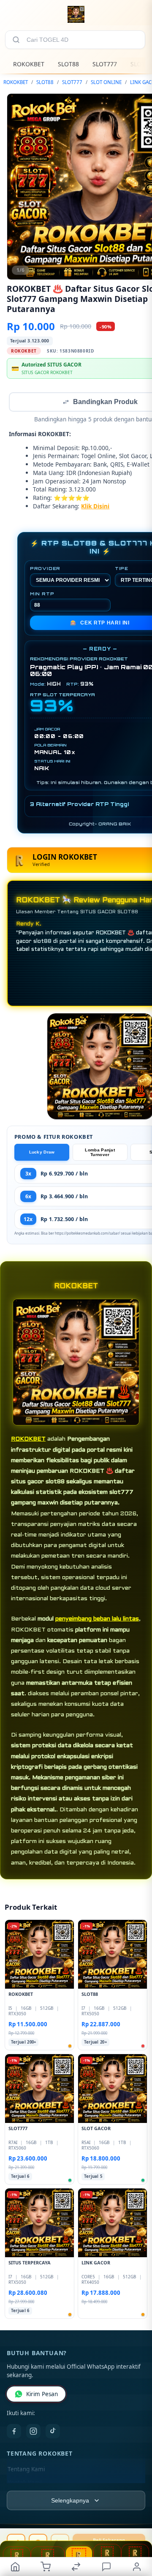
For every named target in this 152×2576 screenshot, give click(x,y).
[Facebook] (14, 2432)
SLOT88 (68, 64)
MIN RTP (42, 594)
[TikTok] (53, 2432)
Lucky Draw (42, 1153)
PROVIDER (45, 569)
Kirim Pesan (42, 2395)
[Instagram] (33, 2432)
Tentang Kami (26, 2470)
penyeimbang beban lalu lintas (97, 1620)
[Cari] (16, 40)
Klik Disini (95, 507)
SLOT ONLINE (106, 82)
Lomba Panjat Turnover (100, 1153)
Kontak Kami (24, 2484)
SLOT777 (105, 64)
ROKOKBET (29, 64)
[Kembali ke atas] (136, 2519)
